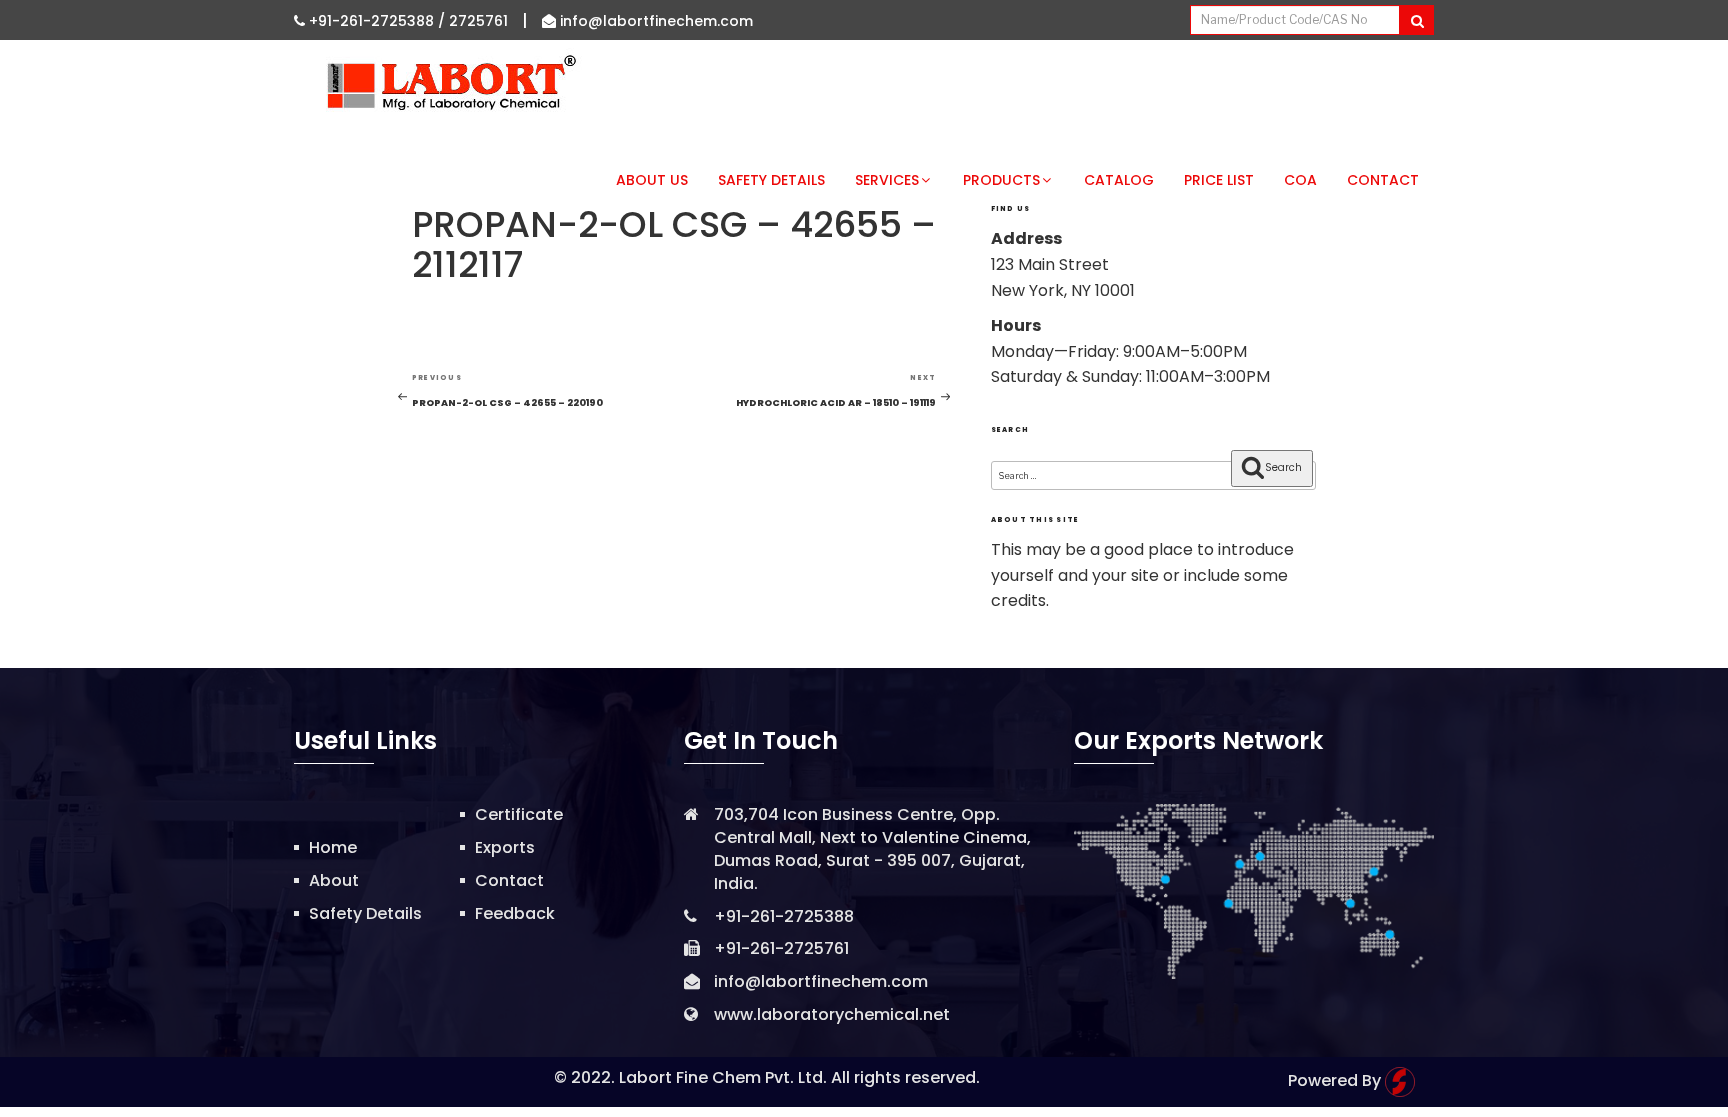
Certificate (519, 814)
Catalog (1119, 180)
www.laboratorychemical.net (832, 1014)
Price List (1219, 180)
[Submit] (1416, 20)
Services (887, 180)
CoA (1300, 180)
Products (1001, 180)
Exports (505, 847)
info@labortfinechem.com (654, 21)
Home (333, 847)
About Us (652, 180)
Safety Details (771, 180)
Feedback (515, 913)
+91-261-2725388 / (377, 21)
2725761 (478, 21)
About (334, 880)
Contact (1383, 180)
